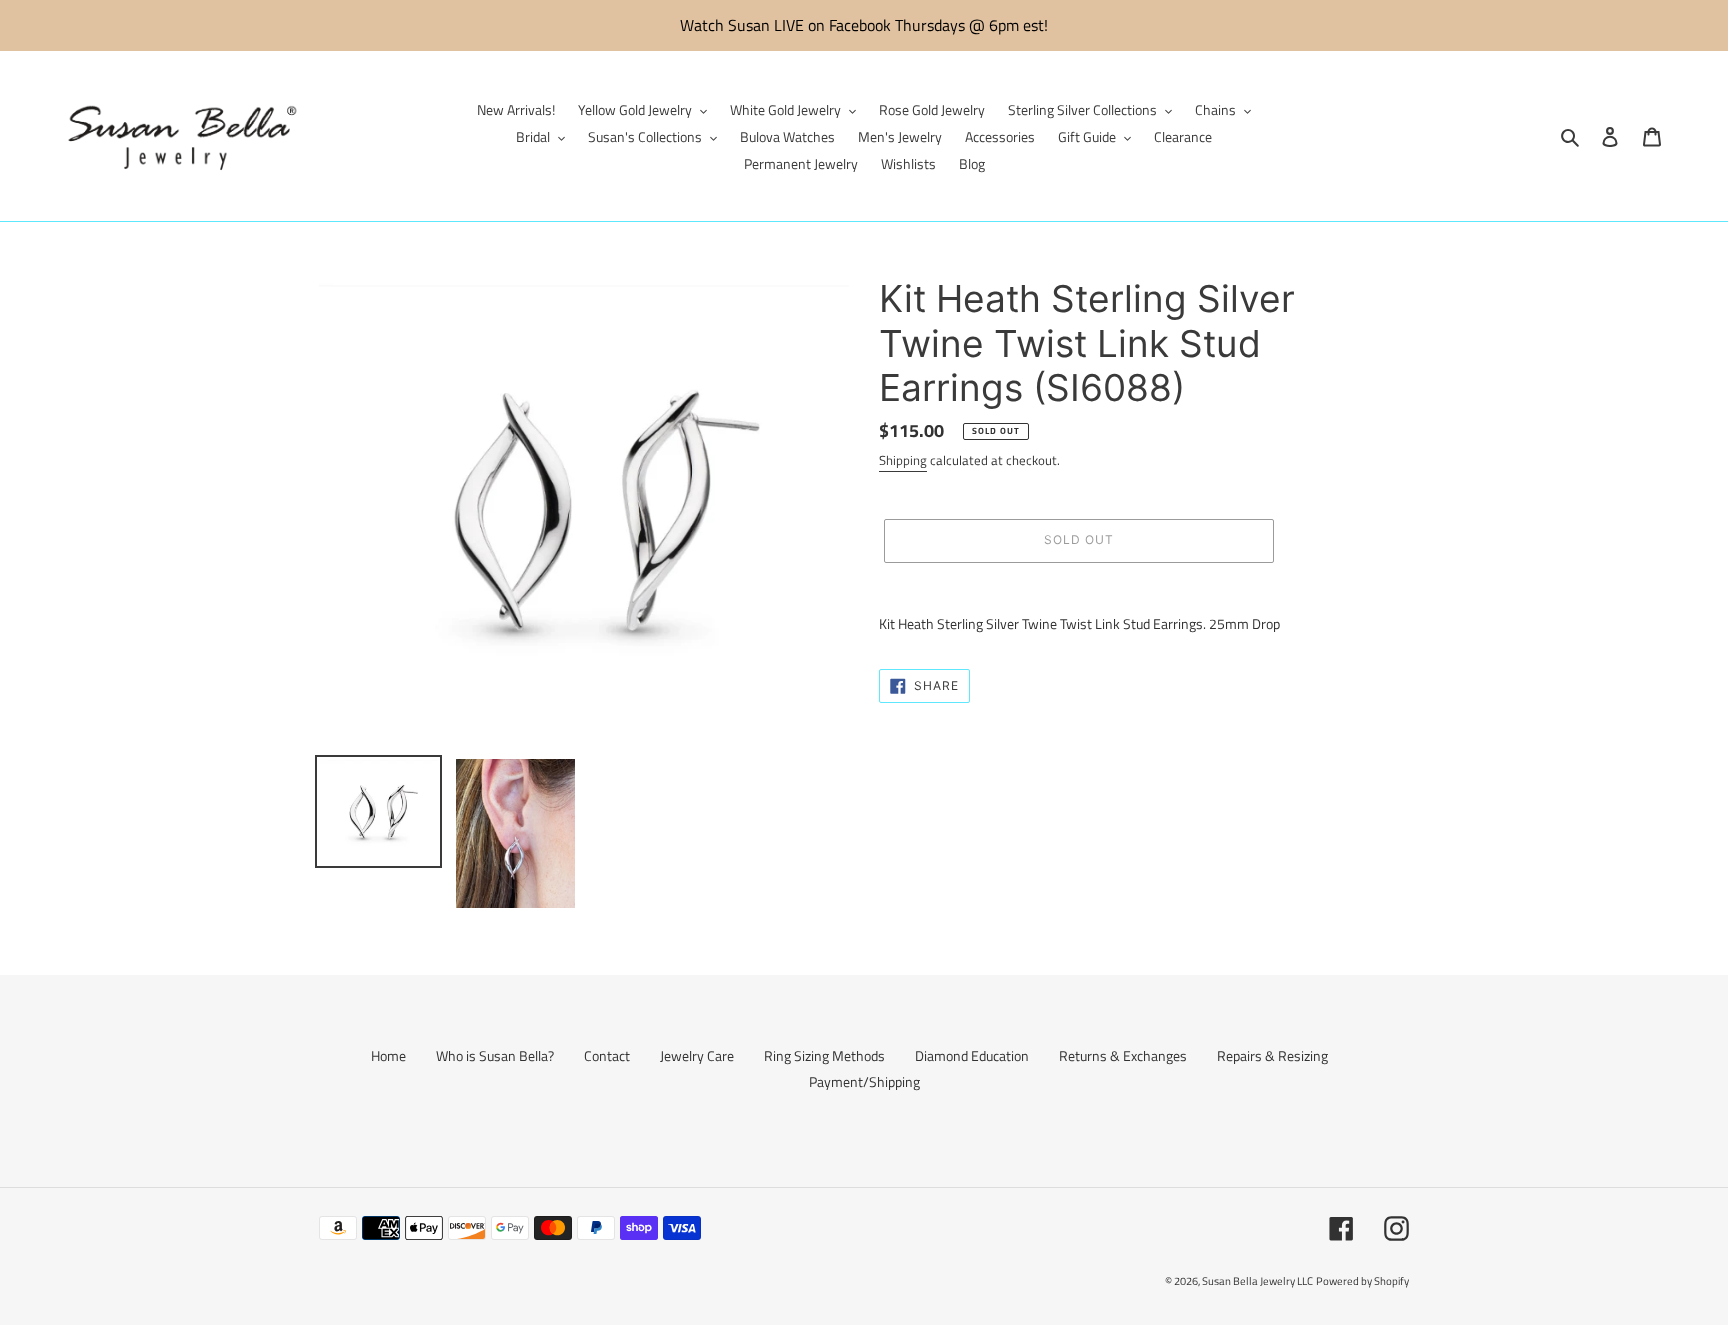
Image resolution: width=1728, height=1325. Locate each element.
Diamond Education (972, 1055)
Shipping (903, 460)
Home (388, 1055)
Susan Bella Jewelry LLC (1257, 1281)
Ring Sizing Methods (824, 1055)
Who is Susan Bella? (495, 1055)
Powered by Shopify (1362, 1281)
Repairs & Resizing (1272, 1055)
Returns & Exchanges (1123, 1055)
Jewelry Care (697, 1055)
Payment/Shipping (864, 1081)
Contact (607, 1055)
